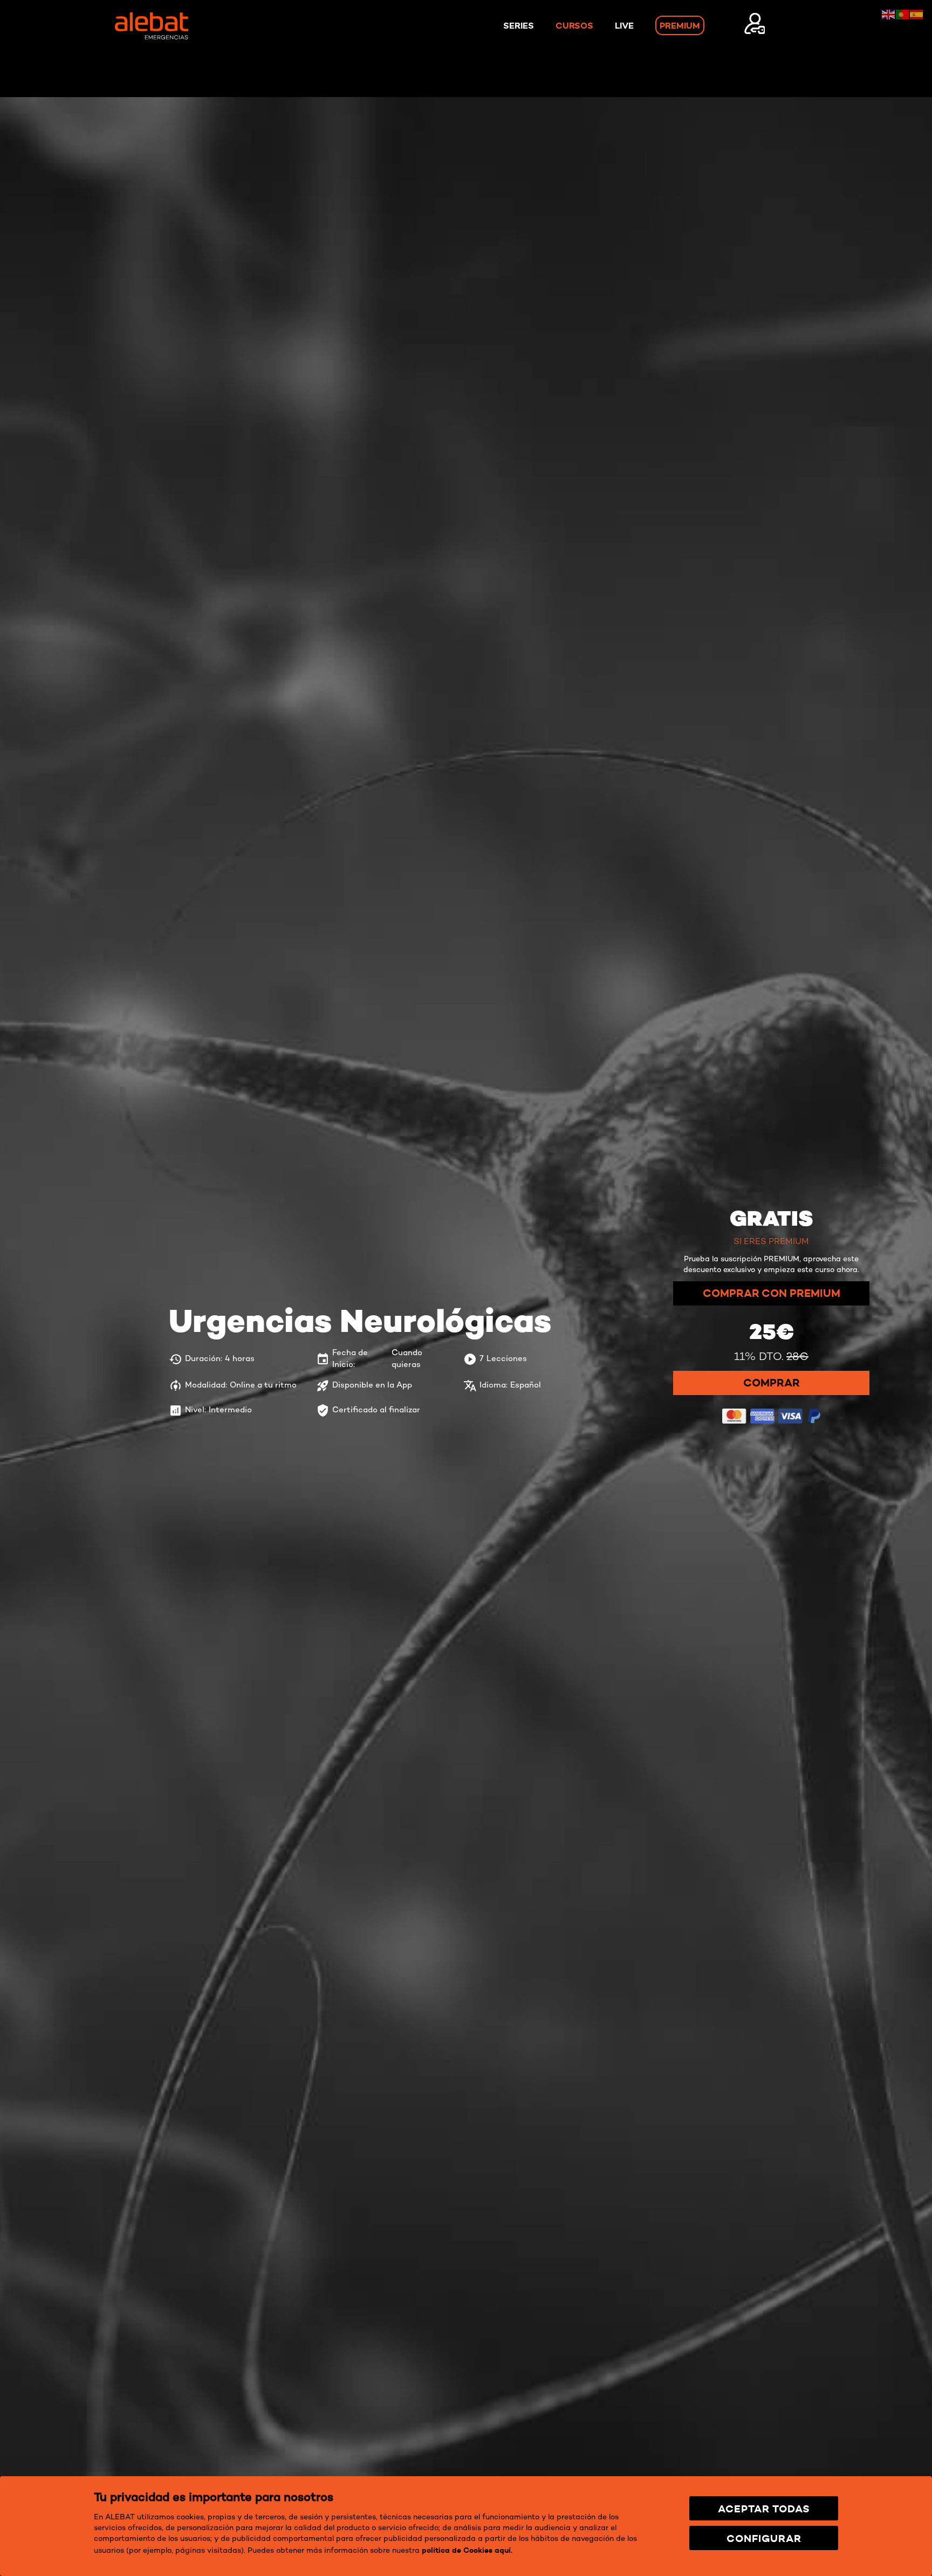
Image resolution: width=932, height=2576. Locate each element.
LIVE (624, 25)
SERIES (519, 25)
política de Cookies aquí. (467, 2550)
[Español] (917, 13)
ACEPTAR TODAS (764, 2509)
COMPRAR (772, 1429)
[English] (889, 13)
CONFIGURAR (764, 2538)
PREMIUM (680, 25)
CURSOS (574, 25)
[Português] (903, 13)
